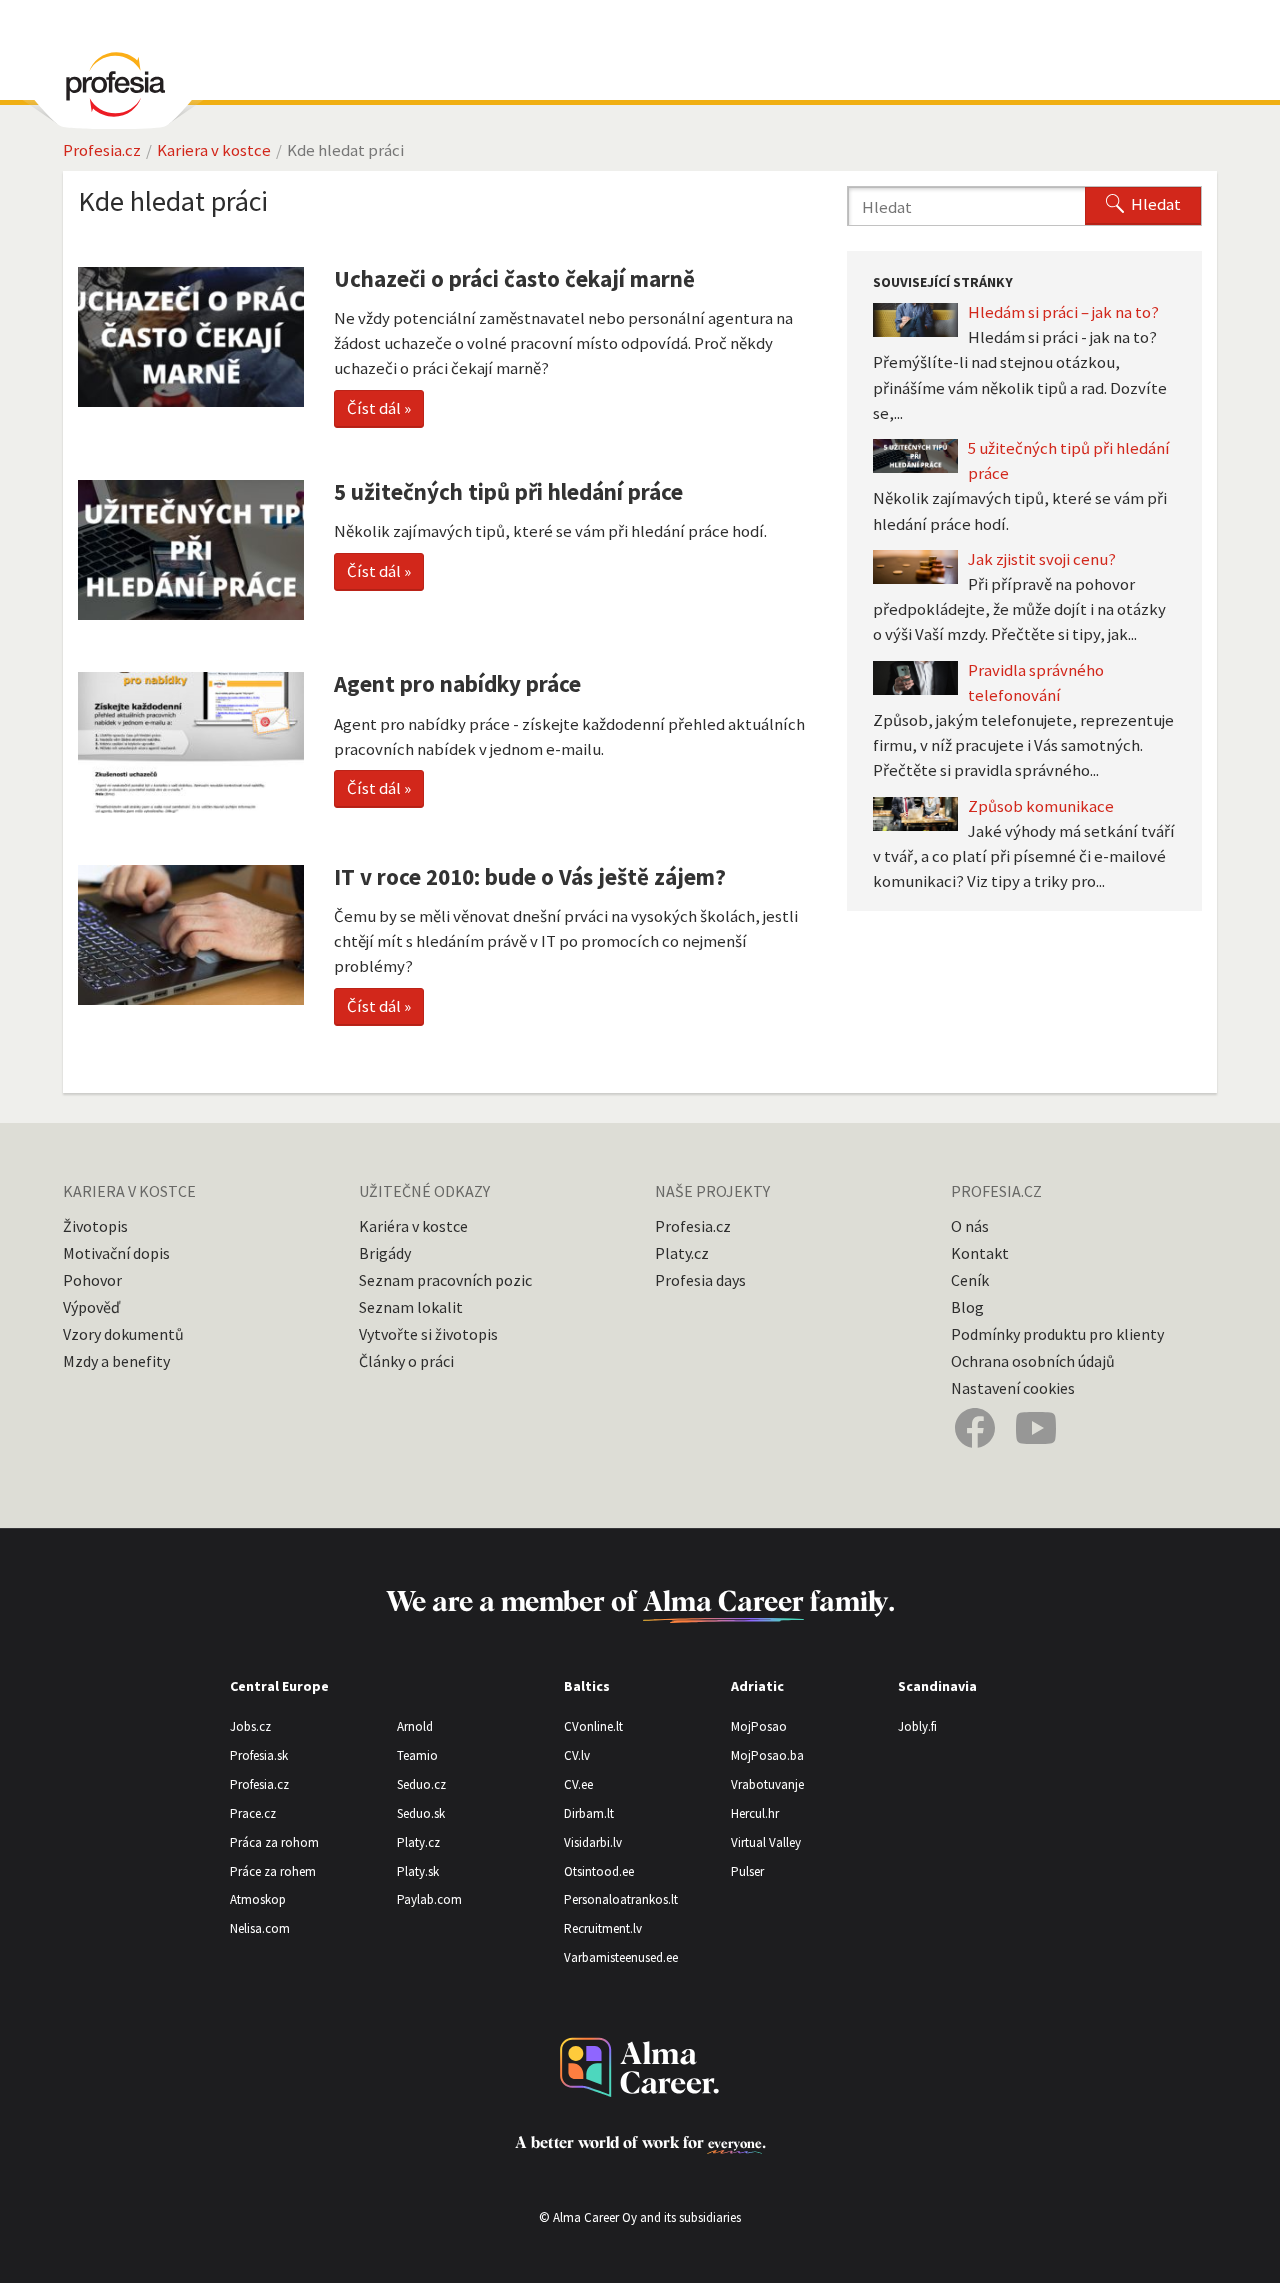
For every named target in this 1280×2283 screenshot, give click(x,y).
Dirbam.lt (589, 1813)
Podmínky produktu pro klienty (1057, 1334)
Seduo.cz (421, 1784)
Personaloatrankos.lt (621, 1899)
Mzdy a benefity (116, 1361)
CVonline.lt (593, 1726)
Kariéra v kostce (413, 1226)
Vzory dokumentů (123, 1334)
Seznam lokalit (411, 1307)
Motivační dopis (116, 1253)
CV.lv (577, 1755)
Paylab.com (429, 1899)
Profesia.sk (259, 1755)
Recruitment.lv (603, 1928)
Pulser (747, 1871)
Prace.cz (253, 1813)
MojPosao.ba (767, 1755)
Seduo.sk (421, 1813)
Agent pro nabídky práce (457, 683)
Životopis (95, 1226)
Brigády (385, 1253)
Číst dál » (379, 408)
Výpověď (91, 1307)
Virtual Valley (766, 1842)
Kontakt (980, 1253)
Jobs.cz (250, 1726)
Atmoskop (258, 1899)
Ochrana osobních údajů (1033, 1361)
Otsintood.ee (599, 1871)
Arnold (415, 1726)
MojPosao (759, 1726)
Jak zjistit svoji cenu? (1042, 559)
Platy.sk (418, 1871)
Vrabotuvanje (767, 1784)
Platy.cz (682, 1253)
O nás (970, 1226)
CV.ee (578, 1784)
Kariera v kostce (214, 150)
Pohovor (92, 1280)
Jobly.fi (917, 1726)
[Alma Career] (640, 2067)
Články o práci (406, 1361)
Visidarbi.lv (593, 1842)
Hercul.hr (755, 1813)
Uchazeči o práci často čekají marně (514, 278)
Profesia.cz (102, 150)
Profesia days (700, 1280)
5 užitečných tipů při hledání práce (508, 491)
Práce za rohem (273, 1871)
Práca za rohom (274, 1842)
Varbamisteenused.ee (621, 1957)
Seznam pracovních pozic (445, 1280)
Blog (967, 1307)
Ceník (970, 1280)
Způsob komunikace (1041, 806)
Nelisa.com (260, 1928)
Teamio (417, 1755)
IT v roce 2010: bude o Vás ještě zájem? (530, 876)
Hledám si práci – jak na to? (1063, 312)
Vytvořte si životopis (428, 1334)
